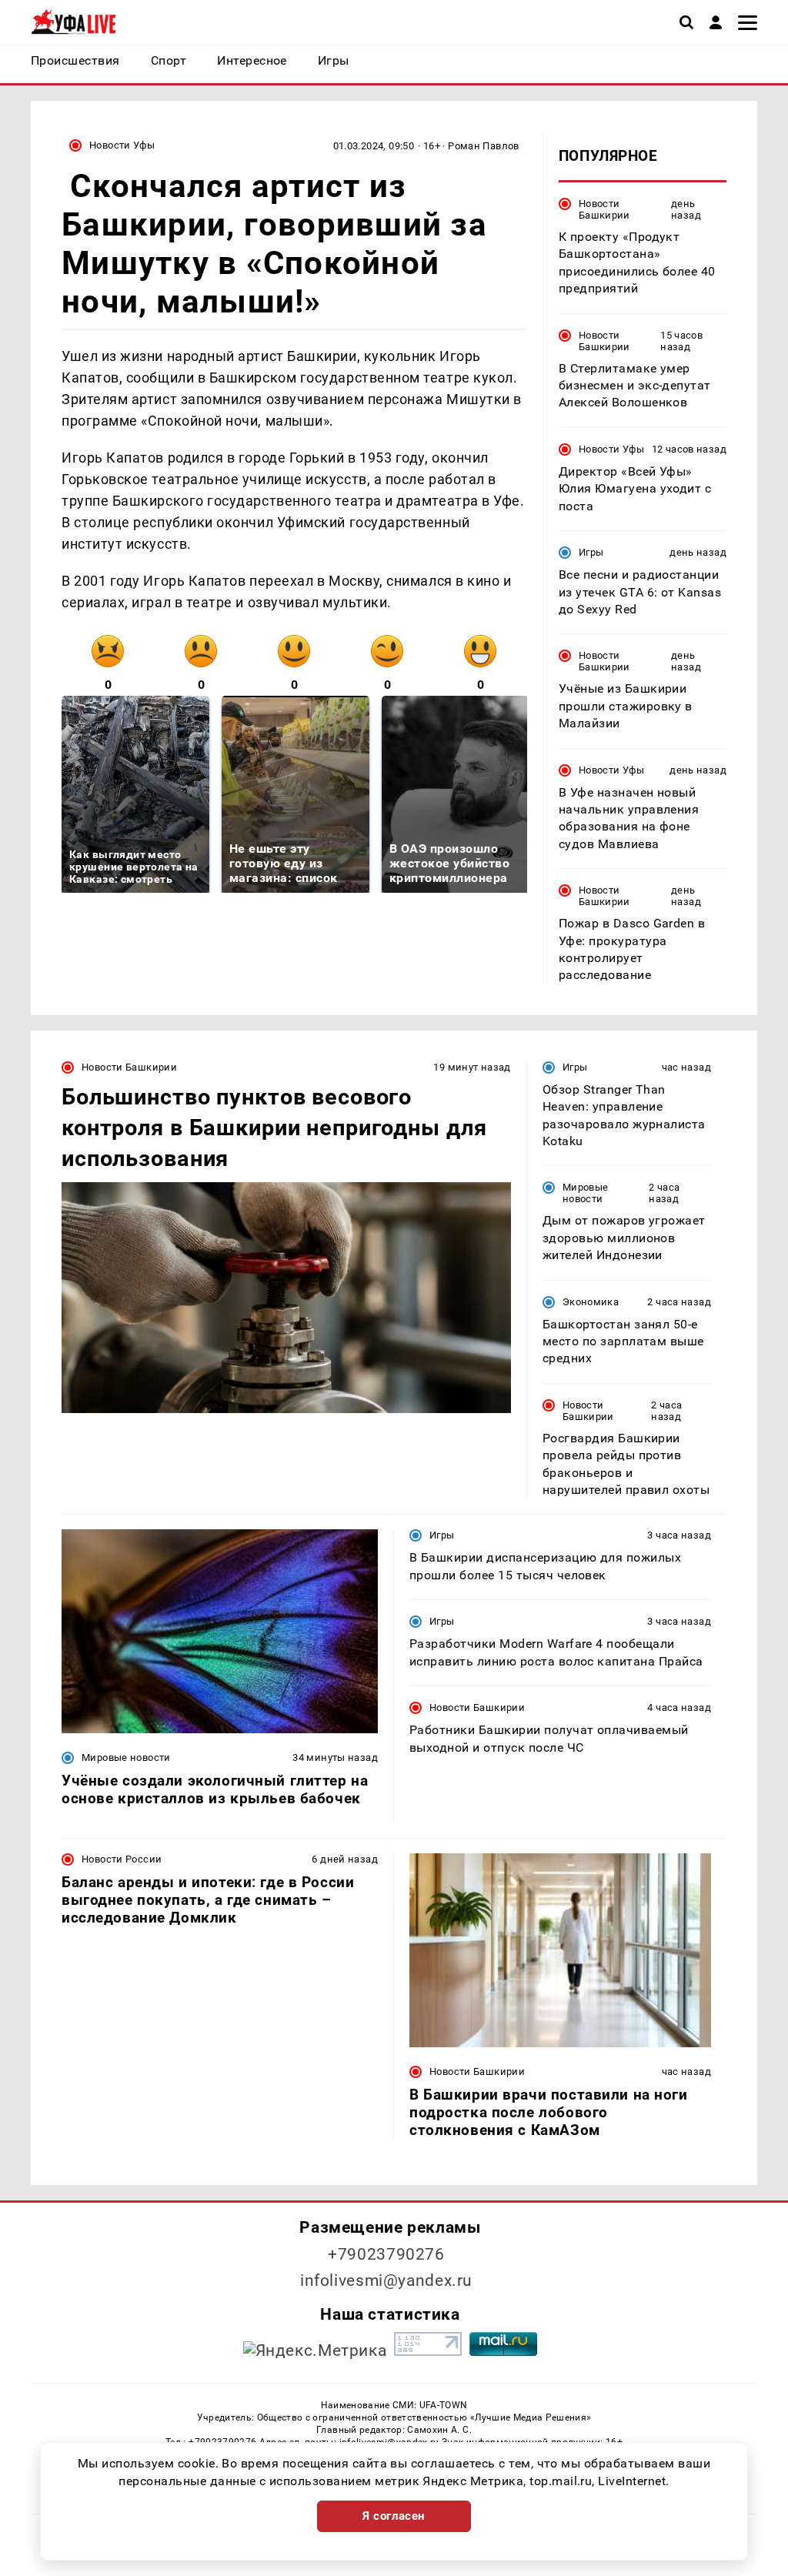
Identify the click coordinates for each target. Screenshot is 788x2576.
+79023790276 (386, 2254)
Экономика (591, 1302)
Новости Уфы (122, 145)
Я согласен (394, 2516)
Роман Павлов (484, 146)
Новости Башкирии (604, 209)
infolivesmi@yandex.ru (386, 2280)
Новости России (122, 1859)
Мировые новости (586, 1193)
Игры (591, 552)
